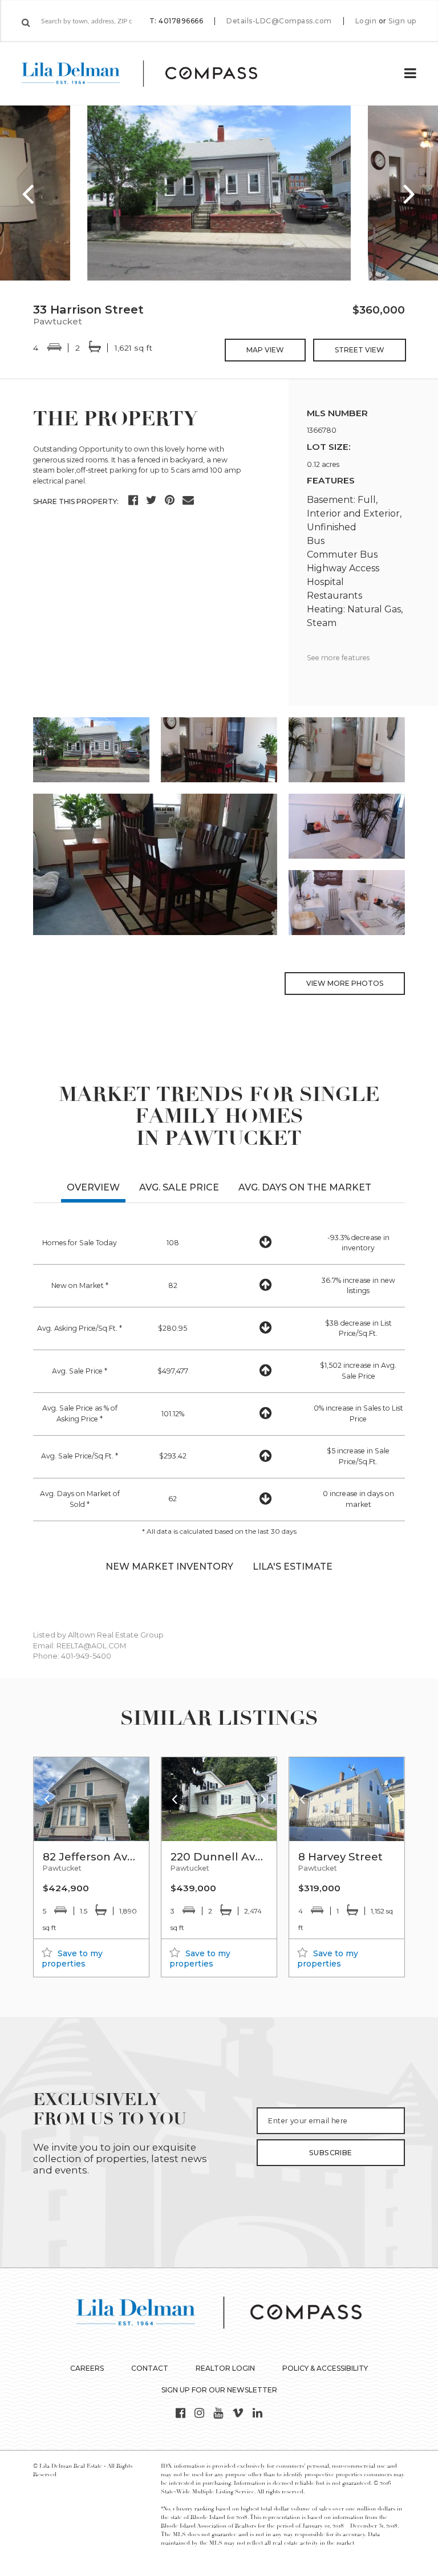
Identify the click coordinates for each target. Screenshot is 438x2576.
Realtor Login (225, 2368)
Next (409, 193)
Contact (150, 2368)
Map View (265, 350)
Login (366, 21)
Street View (360, 350)
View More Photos (345, 983)
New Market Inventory (169, 1567)
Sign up (402, 21)
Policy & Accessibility (325, 2368)
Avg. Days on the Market (305, 1187)
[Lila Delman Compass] (153, 74)
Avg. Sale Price (179, 1187)
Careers (87, 2368)
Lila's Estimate (293, 1567)
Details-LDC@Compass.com (279, 21)
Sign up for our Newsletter (219, 2390)
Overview (93, 1187)
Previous (29, 193)
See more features (338, 658)
